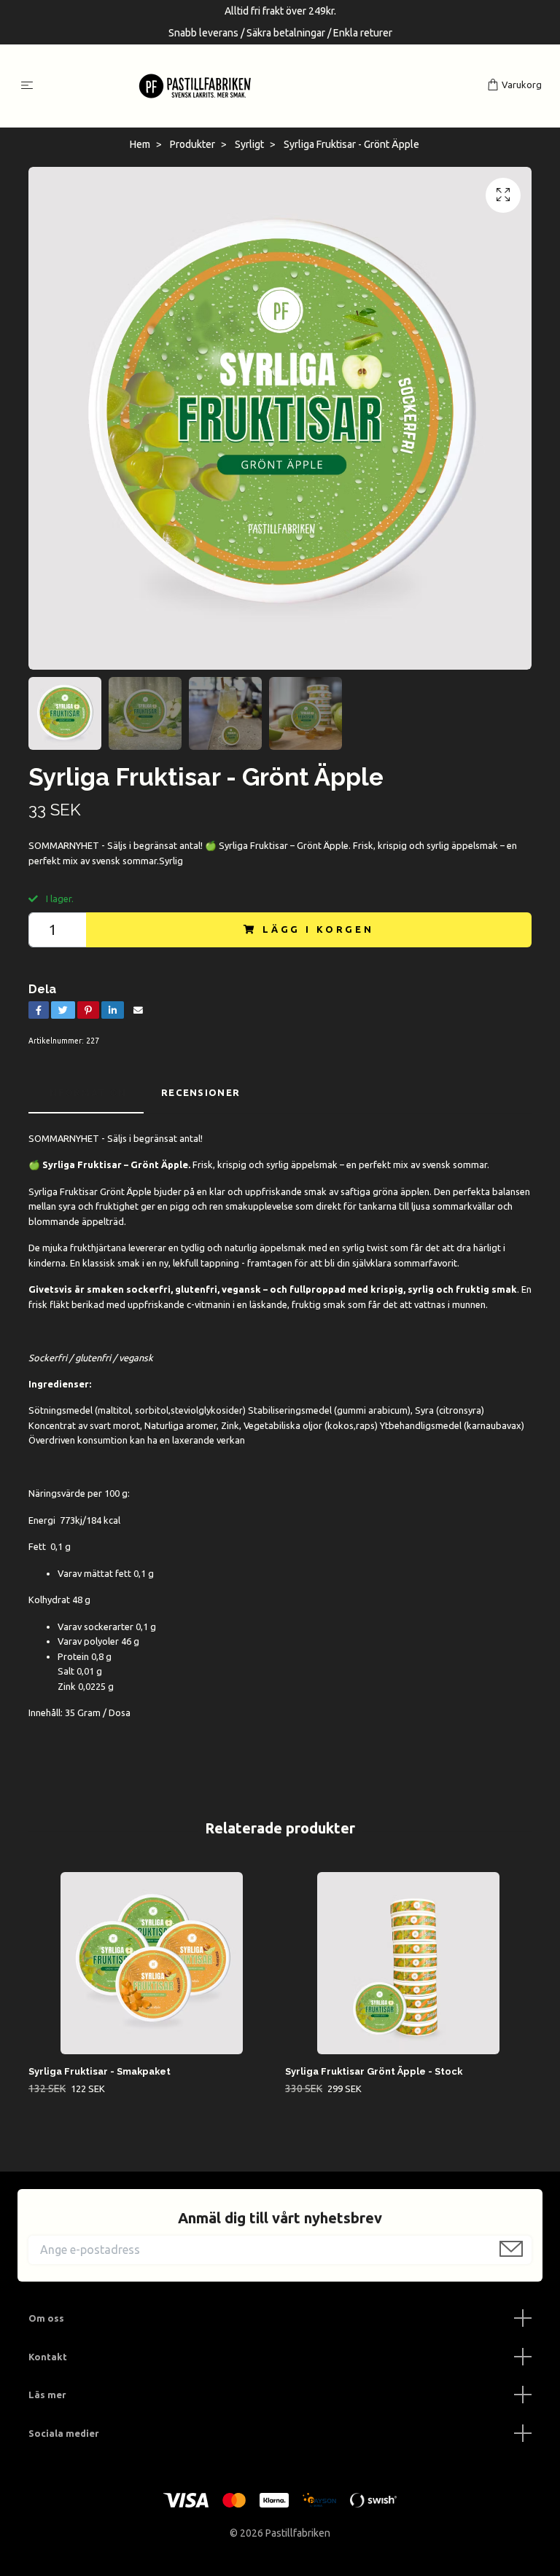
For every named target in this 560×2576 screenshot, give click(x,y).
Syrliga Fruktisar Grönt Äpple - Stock (374, 2071)
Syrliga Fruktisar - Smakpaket (100, 2071)
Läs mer (47, 2395)
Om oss (46, 2318)
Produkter (192, 144)
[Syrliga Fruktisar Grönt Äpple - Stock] (408, 1963)
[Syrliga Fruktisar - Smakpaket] (151, 1963)
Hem (140, 144)
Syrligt (249, 144)
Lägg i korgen (318, 929)
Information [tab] (86, 1092)
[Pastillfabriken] (263, 86)
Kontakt (48, 2357)
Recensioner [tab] (201, 1092)
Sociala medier (64, 2433)
